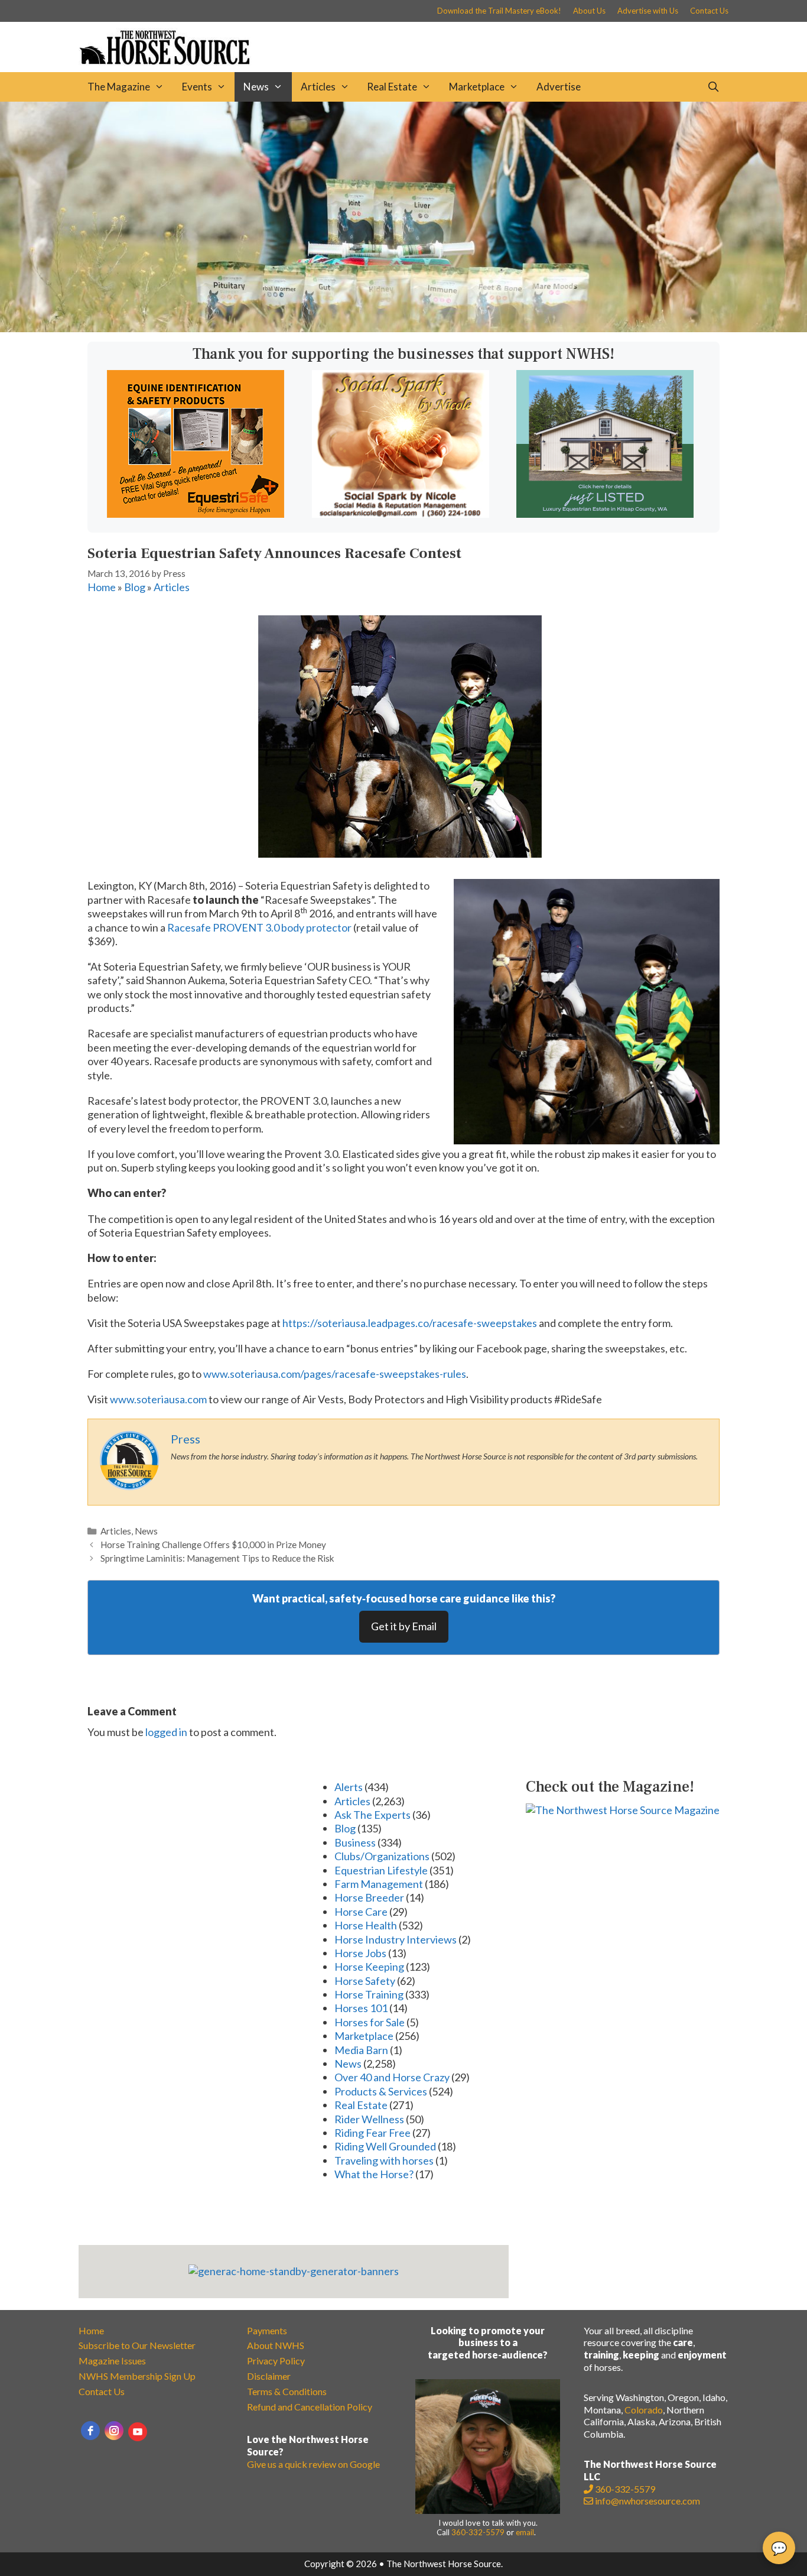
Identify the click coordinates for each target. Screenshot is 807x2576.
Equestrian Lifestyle (381, 1870)
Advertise (559, 87)
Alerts (349, 1787)
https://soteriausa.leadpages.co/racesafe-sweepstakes (410, 1323)
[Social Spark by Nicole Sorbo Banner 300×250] (401, 514)
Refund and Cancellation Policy (310, 2407)
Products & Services (381, 2091)
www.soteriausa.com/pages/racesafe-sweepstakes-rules (335, 1374)
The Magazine (119, 87)
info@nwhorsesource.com (647, 2501)
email (525, 2532)
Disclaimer (269, 2376)
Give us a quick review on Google (313, 2464)
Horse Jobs (360, 1953)
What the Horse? (374, 2174)
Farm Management (379, 1884)
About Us (589, 11)
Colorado (644, 2410)
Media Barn (361, 2050)
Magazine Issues (112, 2361)
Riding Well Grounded (385, 2146)
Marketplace (477, 87)
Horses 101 (361, 2008)
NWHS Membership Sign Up (137, 2376)
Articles (318, 87)
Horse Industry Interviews (396, 1939)
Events (197, 87)
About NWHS (276, 2345)
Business (355, 1842)
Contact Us (709, 11)
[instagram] (114, 2431)
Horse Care (361, 1912)
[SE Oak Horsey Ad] (605, 514)
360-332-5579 (478, 2532)
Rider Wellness (369, 2119)
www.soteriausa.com (158, 1399)
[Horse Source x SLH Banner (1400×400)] (403, 328)
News (256, 87)
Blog (135, 587)
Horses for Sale (370, 2022)
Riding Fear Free (372, 2133)
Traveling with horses (384, 2160)
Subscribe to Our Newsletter (137, 2345)
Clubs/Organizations (382, 1856)
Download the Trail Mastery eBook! (499, 11)
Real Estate (392, 87)
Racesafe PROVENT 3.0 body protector (259, 927)
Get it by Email (404, 1626)
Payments (267, 2330)
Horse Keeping (369, 1967)
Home (102, 587)
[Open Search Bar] (713, 87)
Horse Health (366, 1925)
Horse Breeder (369, 1897)
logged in (166, 1732)
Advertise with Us (648, 11)
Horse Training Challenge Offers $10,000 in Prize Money (213, 1545)
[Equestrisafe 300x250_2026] (196, 514)
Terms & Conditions (287, 2391)
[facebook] (90, 2431)
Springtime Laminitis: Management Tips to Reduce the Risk (217, 1558)
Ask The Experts (372, 1815)
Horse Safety (365, 1981)
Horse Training (369, 1994)
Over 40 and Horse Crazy (392, 2077)
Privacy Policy (276, 2361)
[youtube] (138, 2432)
